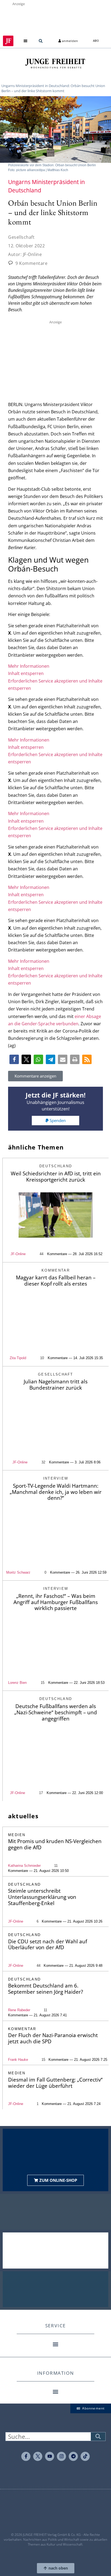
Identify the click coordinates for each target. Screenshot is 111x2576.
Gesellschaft (21, 237)
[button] (26, 41)
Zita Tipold (18, 1358)
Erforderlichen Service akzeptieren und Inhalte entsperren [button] (55, 685)
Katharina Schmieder (24, 1866)
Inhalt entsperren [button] (26, 673)
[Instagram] (61, 2456)
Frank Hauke (18, 2060)
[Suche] (98, 2437)
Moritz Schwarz (18, 1572)
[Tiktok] (85, 2456)
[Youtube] (50, 2456)
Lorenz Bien (17, 1683)
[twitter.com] (38, 2456)
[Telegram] (73, 2456)
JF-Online (18, 1254)
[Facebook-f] (26, 2456)
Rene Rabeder (19, 2010)
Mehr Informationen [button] (29, 666)
